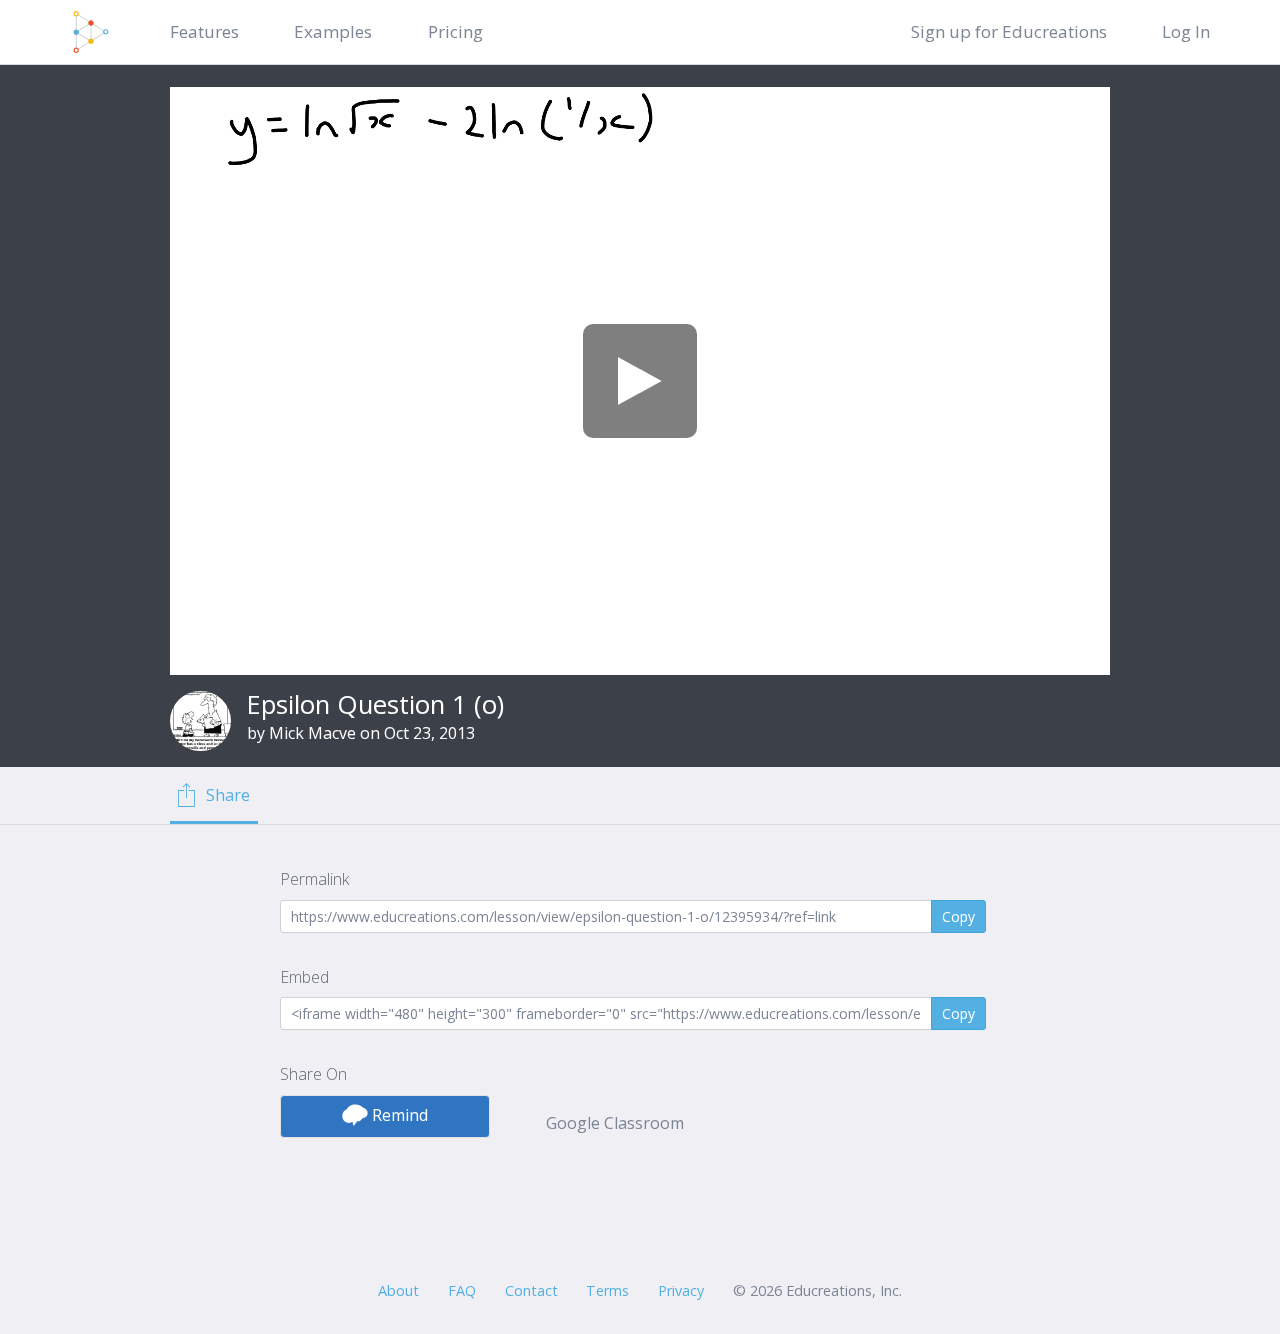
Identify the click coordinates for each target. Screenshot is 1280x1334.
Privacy (681, 1290)
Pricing (455, 31)
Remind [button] (398, 1115)
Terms (607, 1290)
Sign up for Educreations (1009, 31)
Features (204, 31)
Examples (333, 31)
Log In (1186, 31)
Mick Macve (312, 733)
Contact (531, 1290)
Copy (958, 916)
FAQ (462, 1290)
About (398, 1290)
